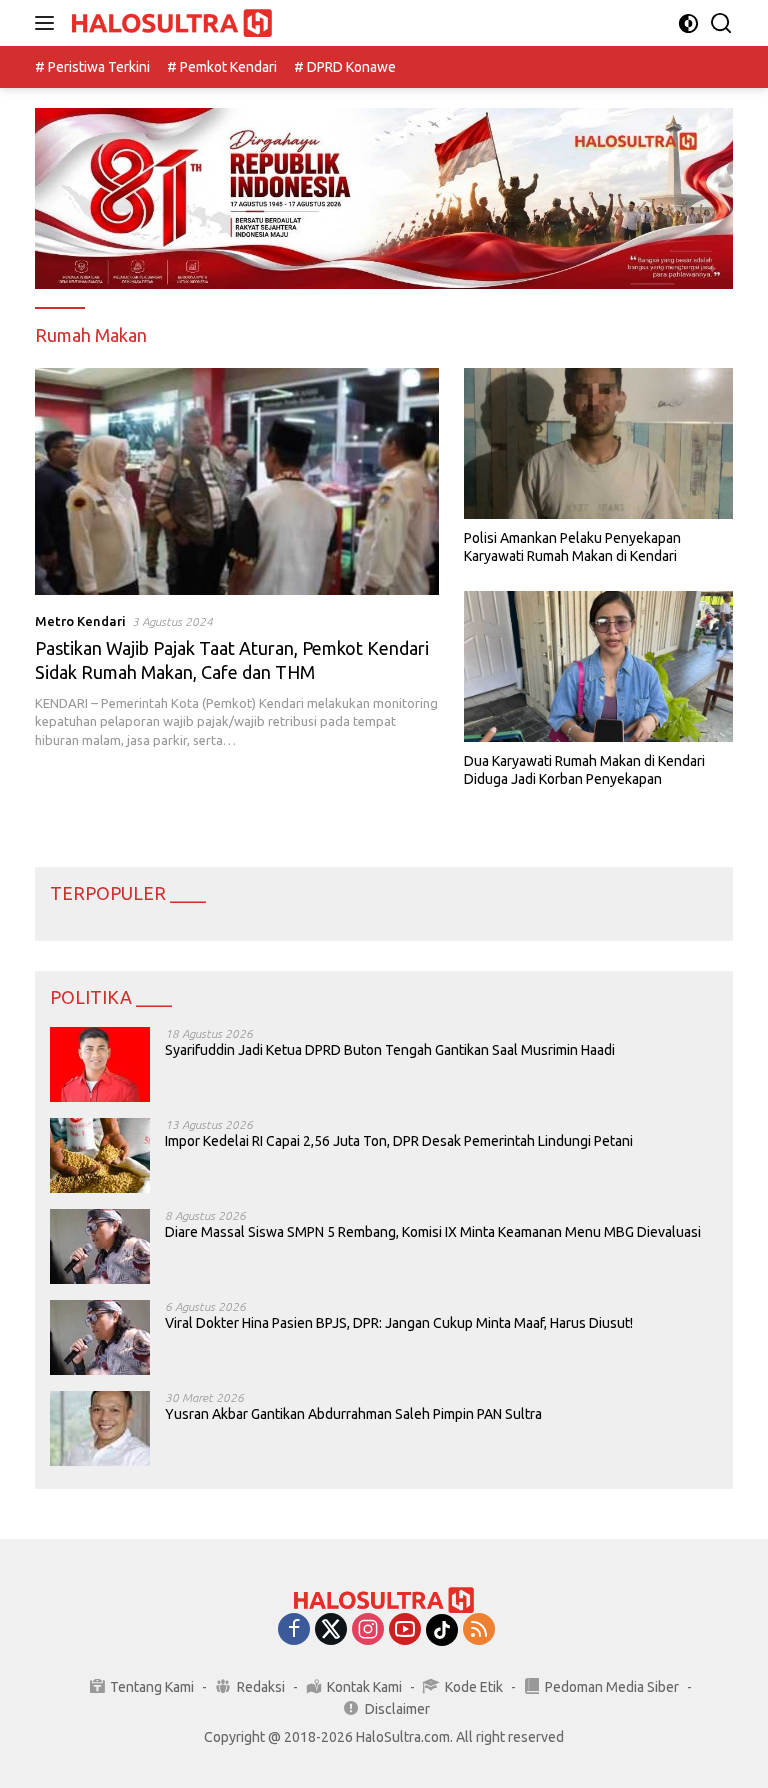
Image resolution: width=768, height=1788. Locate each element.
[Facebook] (294, 1630)
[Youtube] (405, 1630)
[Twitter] (331, 1630)
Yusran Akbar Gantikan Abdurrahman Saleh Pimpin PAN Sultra (353, 1414)
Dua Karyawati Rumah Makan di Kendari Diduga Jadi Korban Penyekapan (584, 770)
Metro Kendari (80, 621)
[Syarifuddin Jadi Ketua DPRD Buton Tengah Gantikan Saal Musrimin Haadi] (100, 1064)
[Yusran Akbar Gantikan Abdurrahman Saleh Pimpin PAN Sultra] (100, 1428)
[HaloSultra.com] (169, 23)
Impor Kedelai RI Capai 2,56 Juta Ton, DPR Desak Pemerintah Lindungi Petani (399, 1141)
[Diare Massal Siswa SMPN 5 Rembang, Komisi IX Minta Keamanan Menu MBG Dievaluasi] (100, 1246)
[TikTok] (442, 1630)
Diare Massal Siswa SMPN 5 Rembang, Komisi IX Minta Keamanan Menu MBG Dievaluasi (433, 1232)
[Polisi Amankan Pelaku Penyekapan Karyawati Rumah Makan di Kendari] (598, 443)
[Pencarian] (721, 23)
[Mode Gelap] (688, 23)
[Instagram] (368, 1630)
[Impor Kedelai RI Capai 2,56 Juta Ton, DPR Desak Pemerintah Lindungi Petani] (100, 1155)
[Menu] (48, 23)
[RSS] (479, 1630)
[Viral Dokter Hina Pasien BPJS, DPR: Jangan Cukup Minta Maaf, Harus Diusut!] (100, 1337)
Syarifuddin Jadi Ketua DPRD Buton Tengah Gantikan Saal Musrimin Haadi (390, 1050)
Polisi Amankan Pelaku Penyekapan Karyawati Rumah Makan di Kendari (572, 547)
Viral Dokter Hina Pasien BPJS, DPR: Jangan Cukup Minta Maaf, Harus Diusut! (399, 1323)
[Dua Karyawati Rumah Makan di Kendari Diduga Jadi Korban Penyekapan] (598, 666)
